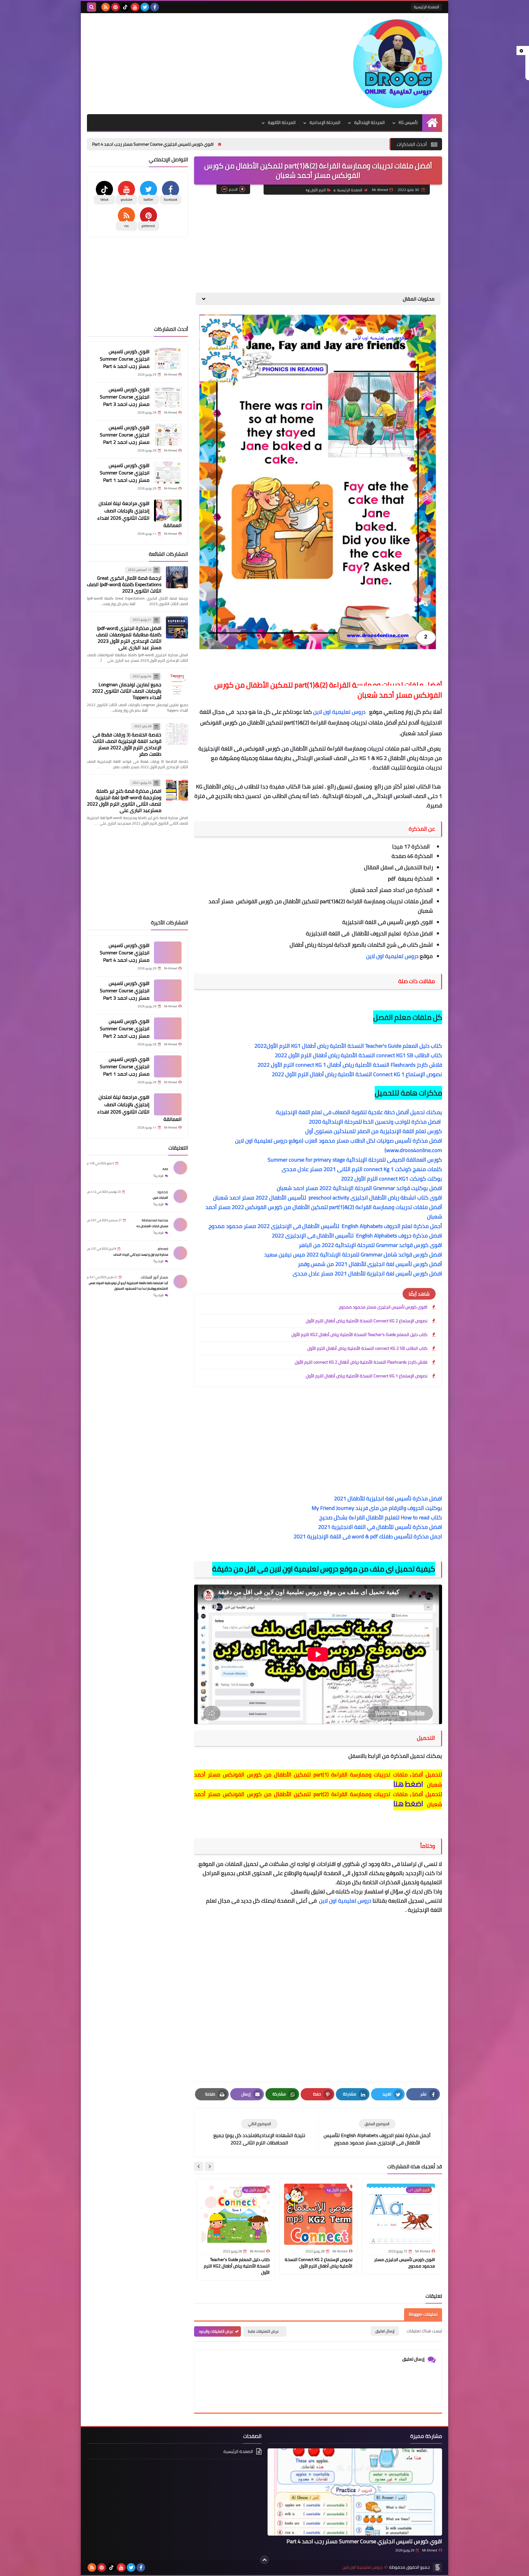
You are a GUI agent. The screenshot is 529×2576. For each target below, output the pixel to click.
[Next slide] (199, 2166)
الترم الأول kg (316, 190)
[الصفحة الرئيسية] (432, 123)
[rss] (106, 7)
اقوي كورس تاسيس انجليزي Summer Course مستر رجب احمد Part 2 (125, 435)
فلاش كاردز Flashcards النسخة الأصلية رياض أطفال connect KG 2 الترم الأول (361, 1362)
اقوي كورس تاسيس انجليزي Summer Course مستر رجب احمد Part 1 (125, 473)
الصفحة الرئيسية (426, 7)
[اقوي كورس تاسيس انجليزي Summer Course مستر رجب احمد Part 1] (168, 473)
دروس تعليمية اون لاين (340, 712)
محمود (163, 1192)
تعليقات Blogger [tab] (423, 2314)
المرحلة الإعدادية (325, 122)
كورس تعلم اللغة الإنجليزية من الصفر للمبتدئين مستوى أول (374, 1131)
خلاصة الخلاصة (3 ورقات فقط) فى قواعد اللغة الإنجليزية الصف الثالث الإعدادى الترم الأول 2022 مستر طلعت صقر (127, 744)
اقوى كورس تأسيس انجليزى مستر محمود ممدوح (383, 1307)
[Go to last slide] (209, 2166)
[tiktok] (125, 7)
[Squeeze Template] (437, 2567)
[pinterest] (115, 7)
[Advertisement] (198, 62)
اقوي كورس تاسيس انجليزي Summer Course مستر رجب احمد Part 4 (278, 144)
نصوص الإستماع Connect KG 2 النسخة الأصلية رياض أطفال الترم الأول (367, 1321)
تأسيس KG (408, 122)
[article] (259, 2133)
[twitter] (145, 7)
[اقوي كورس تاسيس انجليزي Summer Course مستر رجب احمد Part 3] (168, 397)
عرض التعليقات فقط (263, 2331)
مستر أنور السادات (154, 1277)
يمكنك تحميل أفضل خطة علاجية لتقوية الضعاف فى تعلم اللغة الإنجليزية (359, 1112)
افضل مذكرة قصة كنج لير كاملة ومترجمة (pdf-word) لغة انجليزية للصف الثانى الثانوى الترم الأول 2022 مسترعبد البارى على (124, 801)
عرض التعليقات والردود (216, 2331)
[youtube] (135, 7)
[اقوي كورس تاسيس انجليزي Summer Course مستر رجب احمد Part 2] (168, 435)
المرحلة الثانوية (282, 122)
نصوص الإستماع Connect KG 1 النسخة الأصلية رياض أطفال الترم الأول (367, 1376)
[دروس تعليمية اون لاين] (398, 64)
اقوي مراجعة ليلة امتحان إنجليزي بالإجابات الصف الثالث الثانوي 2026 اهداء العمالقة (139, 514)
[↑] (264, 2560)
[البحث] (92, 7)
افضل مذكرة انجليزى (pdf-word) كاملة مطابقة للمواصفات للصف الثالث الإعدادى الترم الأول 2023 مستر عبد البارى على (129, 638)
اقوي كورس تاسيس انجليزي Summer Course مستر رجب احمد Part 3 (136, 144)
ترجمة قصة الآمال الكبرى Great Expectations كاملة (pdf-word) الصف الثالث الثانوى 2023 (124, 585)
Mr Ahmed (430, 2550)
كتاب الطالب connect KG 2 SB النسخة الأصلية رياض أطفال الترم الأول (367, 1348)
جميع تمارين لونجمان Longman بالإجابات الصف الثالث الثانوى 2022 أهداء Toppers (127, 691)
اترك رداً (159, 1176)
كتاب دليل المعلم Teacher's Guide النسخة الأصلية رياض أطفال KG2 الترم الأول (359, 1335)
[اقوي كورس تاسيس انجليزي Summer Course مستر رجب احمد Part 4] (168, 359)
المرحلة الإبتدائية (370, 122)
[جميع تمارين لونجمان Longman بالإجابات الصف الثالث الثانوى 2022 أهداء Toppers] (177, 684)
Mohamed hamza (155, 1220)
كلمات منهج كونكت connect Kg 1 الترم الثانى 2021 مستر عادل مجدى (362, 1169)
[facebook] (155, 7)
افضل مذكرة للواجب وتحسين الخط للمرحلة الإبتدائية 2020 (375, 1122)
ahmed (163, 1249)
